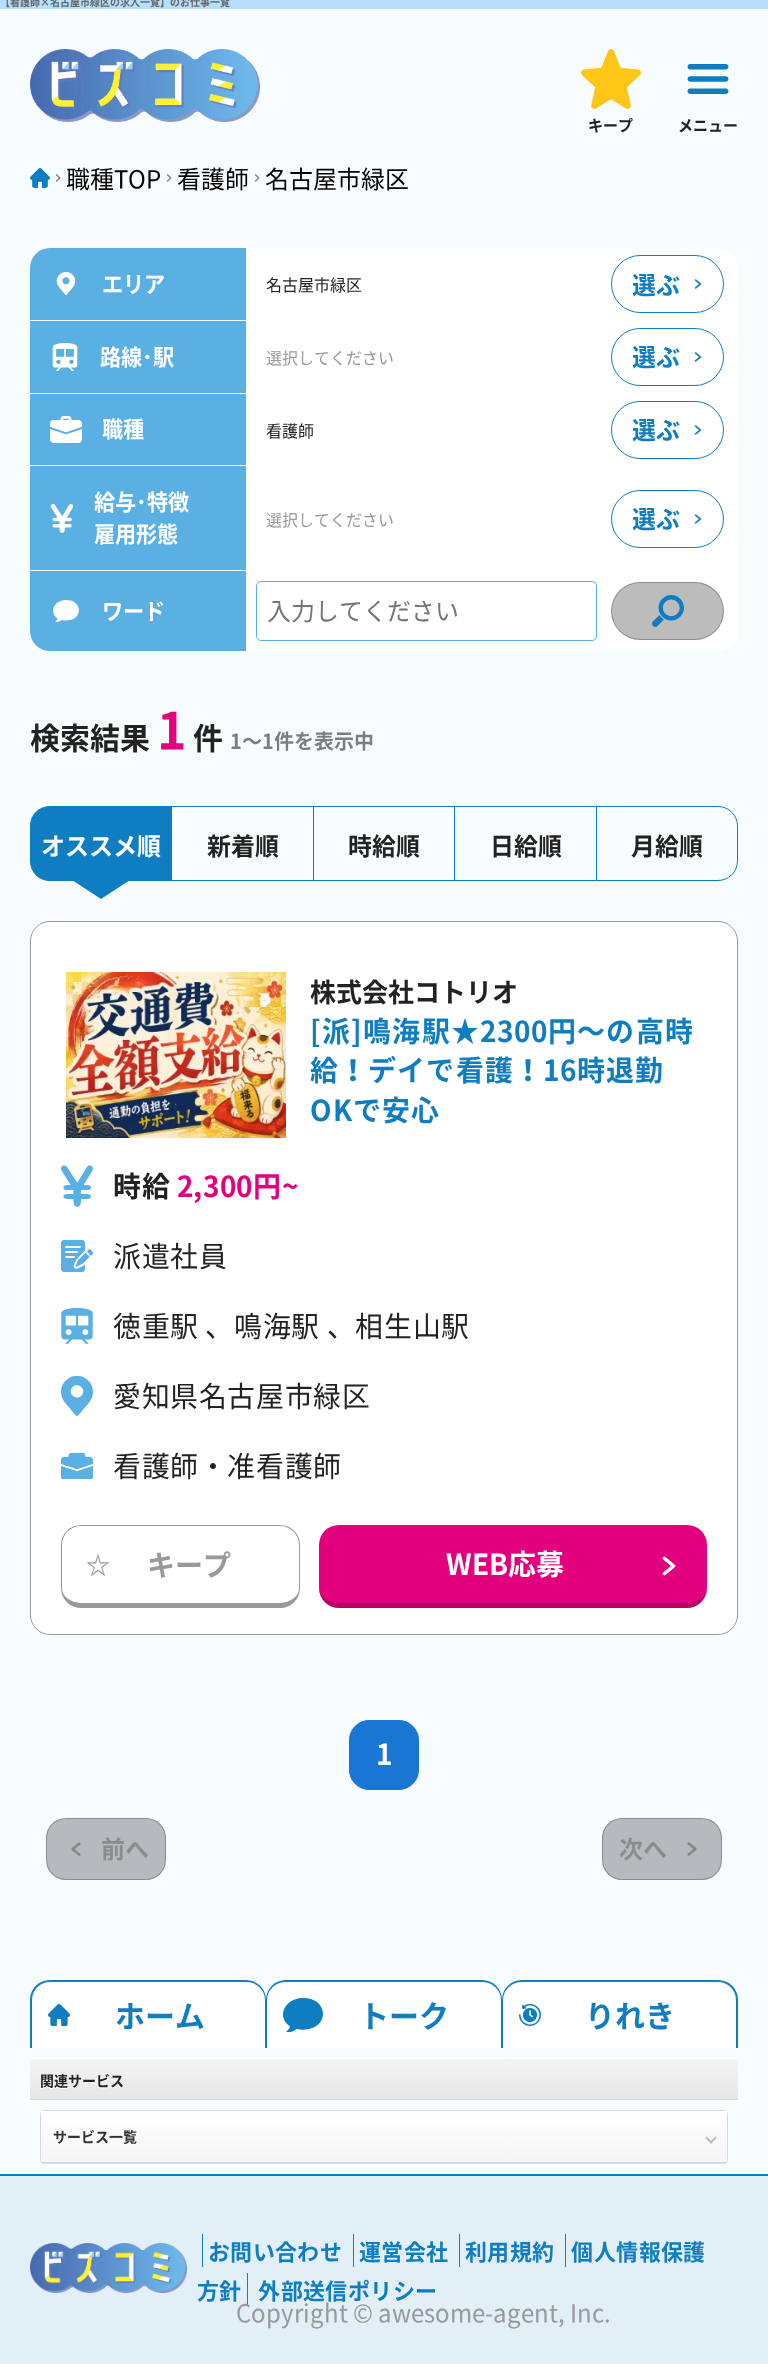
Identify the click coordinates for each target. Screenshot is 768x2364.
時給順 (384, 845)
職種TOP (113, 178)
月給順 (667, 845)
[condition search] (667, 611)
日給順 (526, 845)
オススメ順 (101, 845)
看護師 (213, 178)
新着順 (243, 845)
